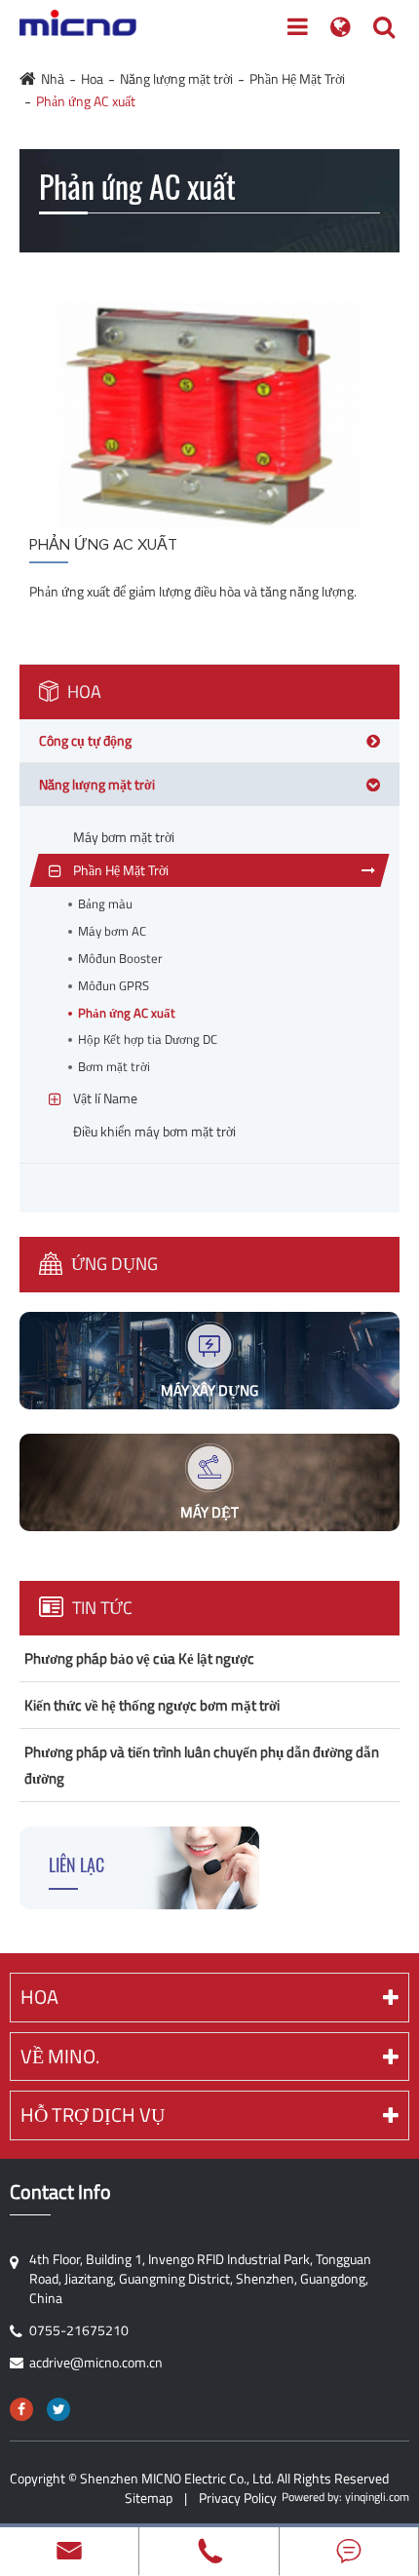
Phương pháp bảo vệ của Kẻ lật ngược (139, 1658)
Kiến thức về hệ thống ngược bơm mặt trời (152, 1705)
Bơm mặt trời (114, 1067)
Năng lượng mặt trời (176, 78)
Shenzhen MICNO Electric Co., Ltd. (177, 2478)
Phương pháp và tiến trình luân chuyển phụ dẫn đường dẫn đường (202, 1765)
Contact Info (60, 2192)
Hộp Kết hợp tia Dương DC (148, 1039)
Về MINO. (60, 2056)
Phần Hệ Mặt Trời (297, 78)
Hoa (92, 78)
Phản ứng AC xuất (86, 101)
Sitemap (149, 2498)
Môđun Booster (120, 959)
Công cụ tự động (85, 740)
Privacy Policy (238, 2498)
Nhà (53, 78)
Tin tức (100, 1608)
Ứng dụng (113, 1264)
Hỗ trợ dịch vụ (93, 2115)
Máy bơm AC (112, 931)
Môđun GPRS (114, 986)
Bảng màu (105, 904)
